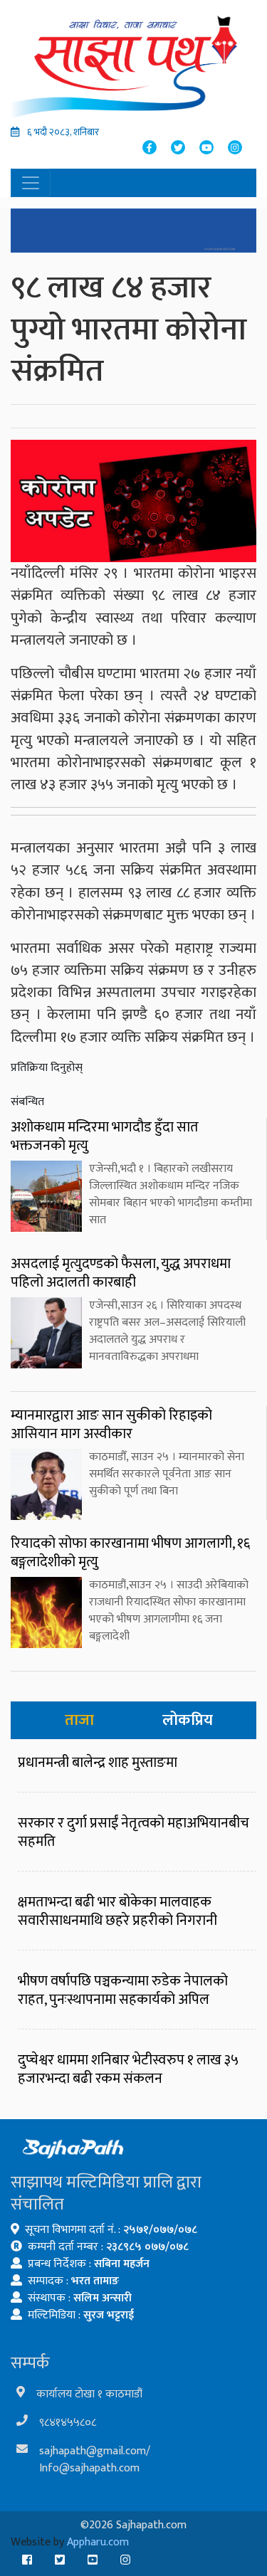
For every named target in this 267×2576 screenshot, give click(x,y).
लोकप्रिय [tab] (188, 1720)
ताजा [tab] (79, 1720)
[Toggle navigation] (31, 183)
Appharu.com (98, 2542)
